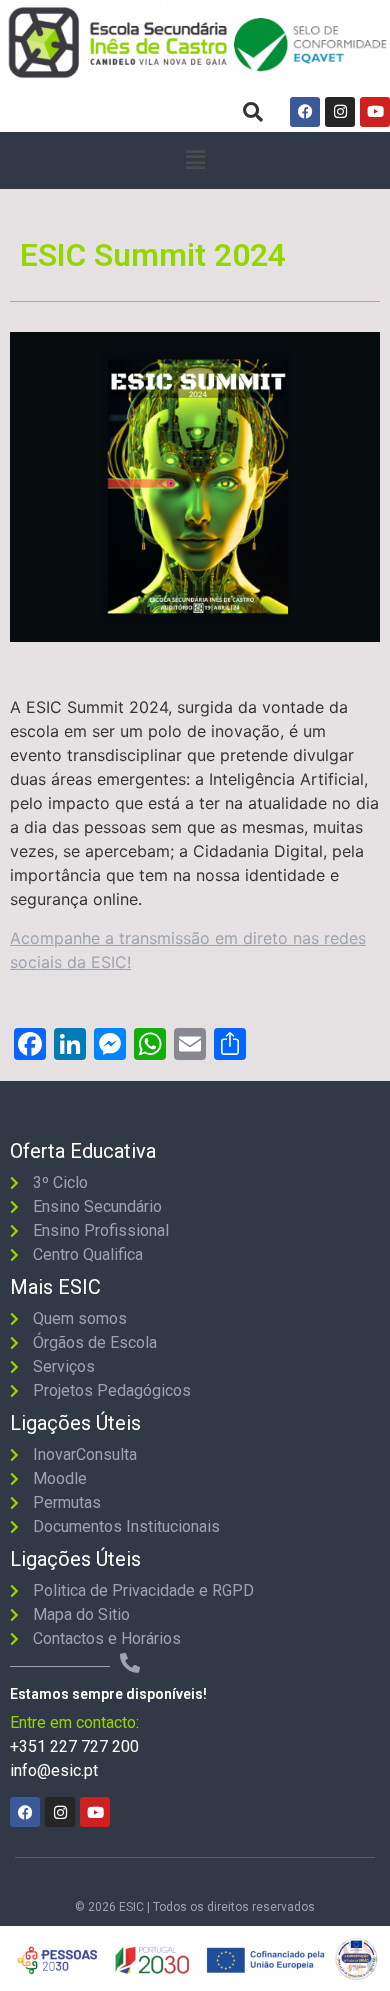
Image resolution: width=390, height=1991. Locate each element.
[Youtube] (375, 112)
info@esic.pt (54, 1770)
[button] (195, 160)
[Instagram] (340, 112)
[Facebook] (305, 112)
